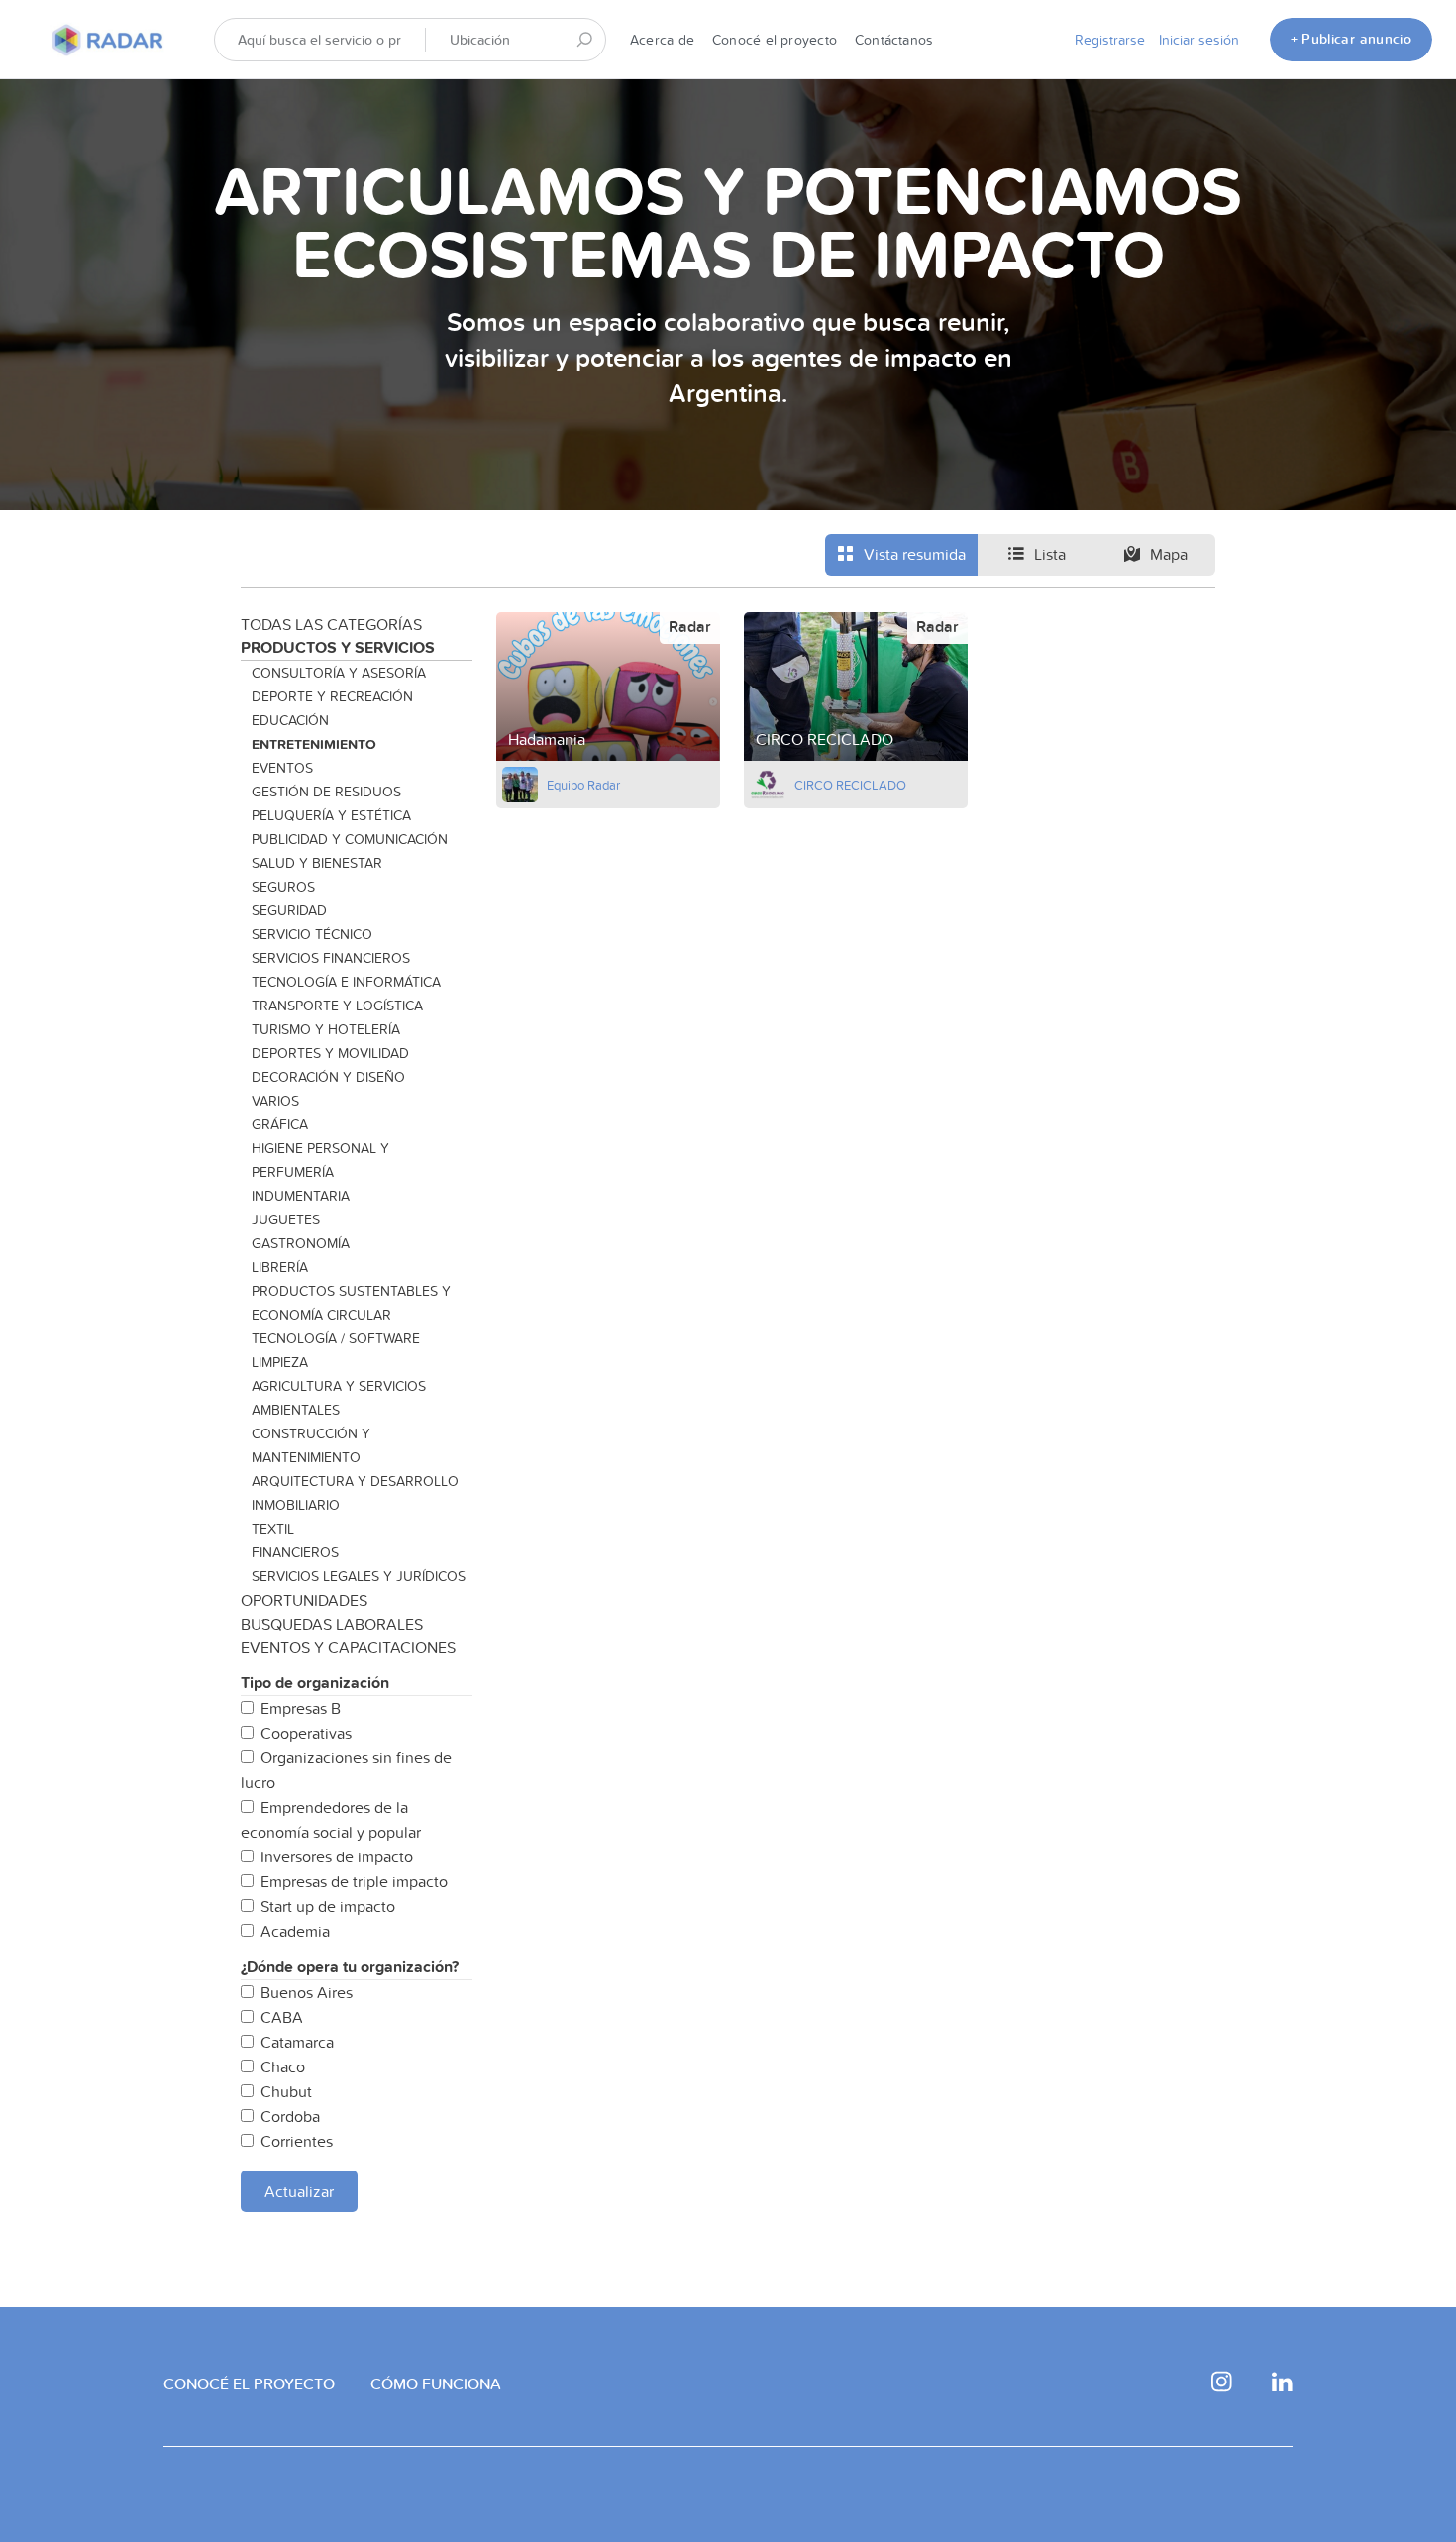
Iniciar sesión (1199, 40)
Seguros (283, 887)
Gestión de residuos (326, 792)
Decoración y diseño (328, 1077)
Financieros (295, 1552)
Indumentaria (301, 1196)
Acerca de (662, 40)
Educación (290, 720)
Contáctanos (894, 40)
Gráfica (280, 1124)
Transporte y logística (337, 1006)
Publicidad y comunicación (350, 839)
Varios (275, 1101)
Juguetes (286, 1219)
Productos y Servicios (338, 647)
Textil (273, 1529)
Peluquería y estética (331, 815)
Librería (280, 1267)
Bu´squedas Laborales (332, 1624)
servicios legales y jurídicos (359, 1576)
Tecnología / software (336, 1338)
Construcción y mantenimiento (311, 1445)
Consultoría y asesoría (339, 673)
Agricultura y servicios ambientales (339, 1398)
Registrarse (1110, 40)
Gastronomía (301, 1243)
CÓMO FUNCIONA (436, 2384)
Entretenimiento (314, 744)
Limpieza (280, 1362)
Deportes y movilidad (330, 1053)
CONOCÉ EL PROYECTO (249, 2384)
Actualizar (299, 2191)
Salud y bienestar (317, 863)
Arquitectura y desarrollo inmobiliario (355, 1493)
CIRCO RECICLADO (850, 785)
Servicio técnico (312, 934)
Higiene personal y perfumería (320, 1160)
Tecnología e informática (346, 982)
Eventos (282, 768)
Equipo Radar (583, 785)
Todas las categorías (331, 624)
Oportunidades (304, 1600)
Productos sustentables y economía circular (351, 1303)
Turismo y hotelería (326, 1029)
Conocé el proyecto (775, 40)
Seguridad (289, 910)
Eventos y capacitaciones (348, 1647)
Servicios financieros (331, 958)
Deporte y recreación (332, 696)
